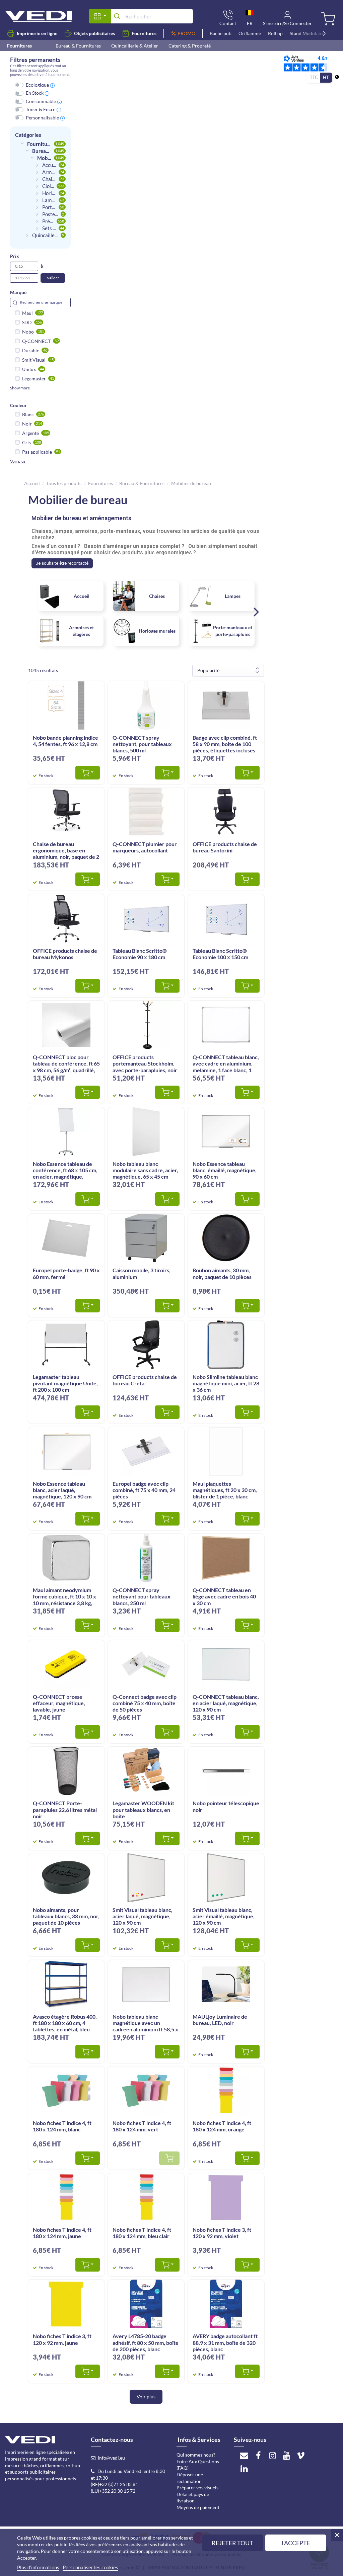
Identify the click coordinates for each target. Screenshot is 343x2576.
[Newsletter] (244, 2455)
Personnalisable (42, 118)
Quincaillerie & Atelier (135, 46)
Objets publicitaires (94, 33)
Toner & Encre (41, 109)
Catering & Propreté (190, 46)
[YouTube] (286, 2455)
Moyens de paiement (198, 2507)
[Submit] (118, 16)
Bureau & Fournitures (78, 46)
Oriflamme (250, 33)
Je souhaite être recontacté (62, 563)
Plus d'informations (38, 2567)
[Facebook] (258, 2455)
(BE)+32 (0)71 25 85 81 (114, 2484)
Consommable (41, 101)
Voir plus (18, 461)
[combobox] (152, 16)
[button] (256, 613)
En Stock (35, 93)
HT (326, 77)
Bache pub (221, 33)
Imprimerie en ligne (37, 33)
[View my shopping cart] (327, 19)
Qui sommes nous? (196, 2455)
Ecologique (37, 85)
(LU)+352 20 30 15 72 (113, 2491)
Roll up (275, 33)
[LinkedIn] (244, 2468)
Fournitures (144, 33)
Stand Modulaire (307, 33)
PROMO (186, 33)
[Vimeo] (300, 2455)
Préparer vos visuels (197, 2488)
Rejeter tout (232, 2543)
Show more (20, 388)
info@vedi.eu (111, 2458)
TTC (314, 77)
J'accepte (295, 2543)
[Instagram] (272, 2455)
